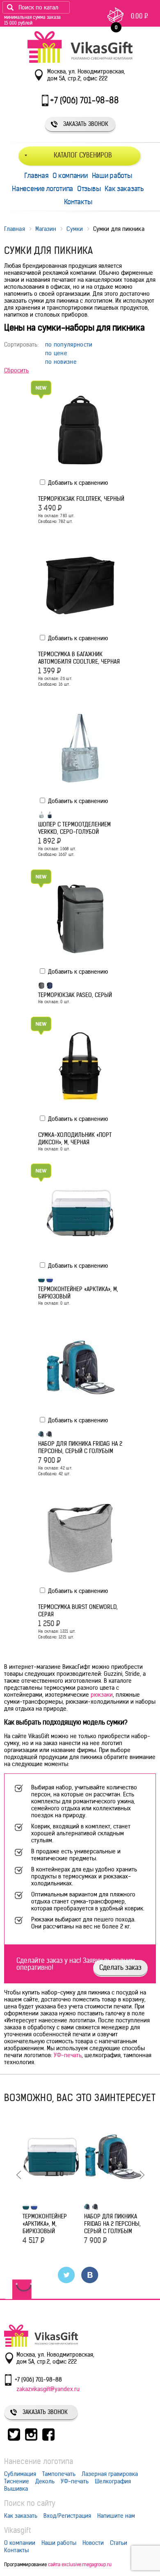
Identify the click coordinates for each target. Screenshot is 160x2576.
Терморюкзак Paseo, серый (75, 995)
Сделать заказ (120, 1967)
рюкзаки (102, 1695)
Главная (36, 176)
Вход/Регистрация (67, 2516)
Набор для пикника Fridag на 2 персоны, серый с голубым (80, 1447)
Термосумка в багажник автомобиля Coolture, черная (79, 658)
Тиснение (17, 2481)
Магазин (46, 229)
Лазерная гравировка (110, 2474)
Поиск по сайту (30, 2503)
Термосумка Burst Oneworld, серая (78, 1611)
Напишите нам (116, 2516)
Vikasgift (17, 2530)
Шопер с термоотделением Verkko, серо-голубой (74, 828)
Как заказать (124, 189)
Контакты (78, 202)
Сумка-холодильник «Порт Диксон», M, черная (75, 1139)
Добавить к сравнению (77, 483)
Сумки (75, 229)
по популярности (69, 345)
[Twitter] (67, 2275)
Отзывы (89, 189)
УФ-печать (68, 2055)
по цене (56, 353)
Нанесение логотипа (42, 189)
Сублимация (20, 2474)
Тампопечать (59, 2474)
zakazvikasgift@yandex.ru (48, 2389)
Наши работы (112, 176)
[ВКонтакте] (90, 2275)
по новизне (61, 362)
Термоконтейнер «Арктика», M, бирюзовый (78, 1293)
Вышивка (16, 2489)
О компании (70, 176)
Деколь (45, 2481)
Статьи (119, 2543)
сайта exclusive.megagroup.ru (80, 2564)
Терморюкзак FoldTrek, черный (81, 499)
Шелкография (113, 2481)
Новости (93, 2543)
